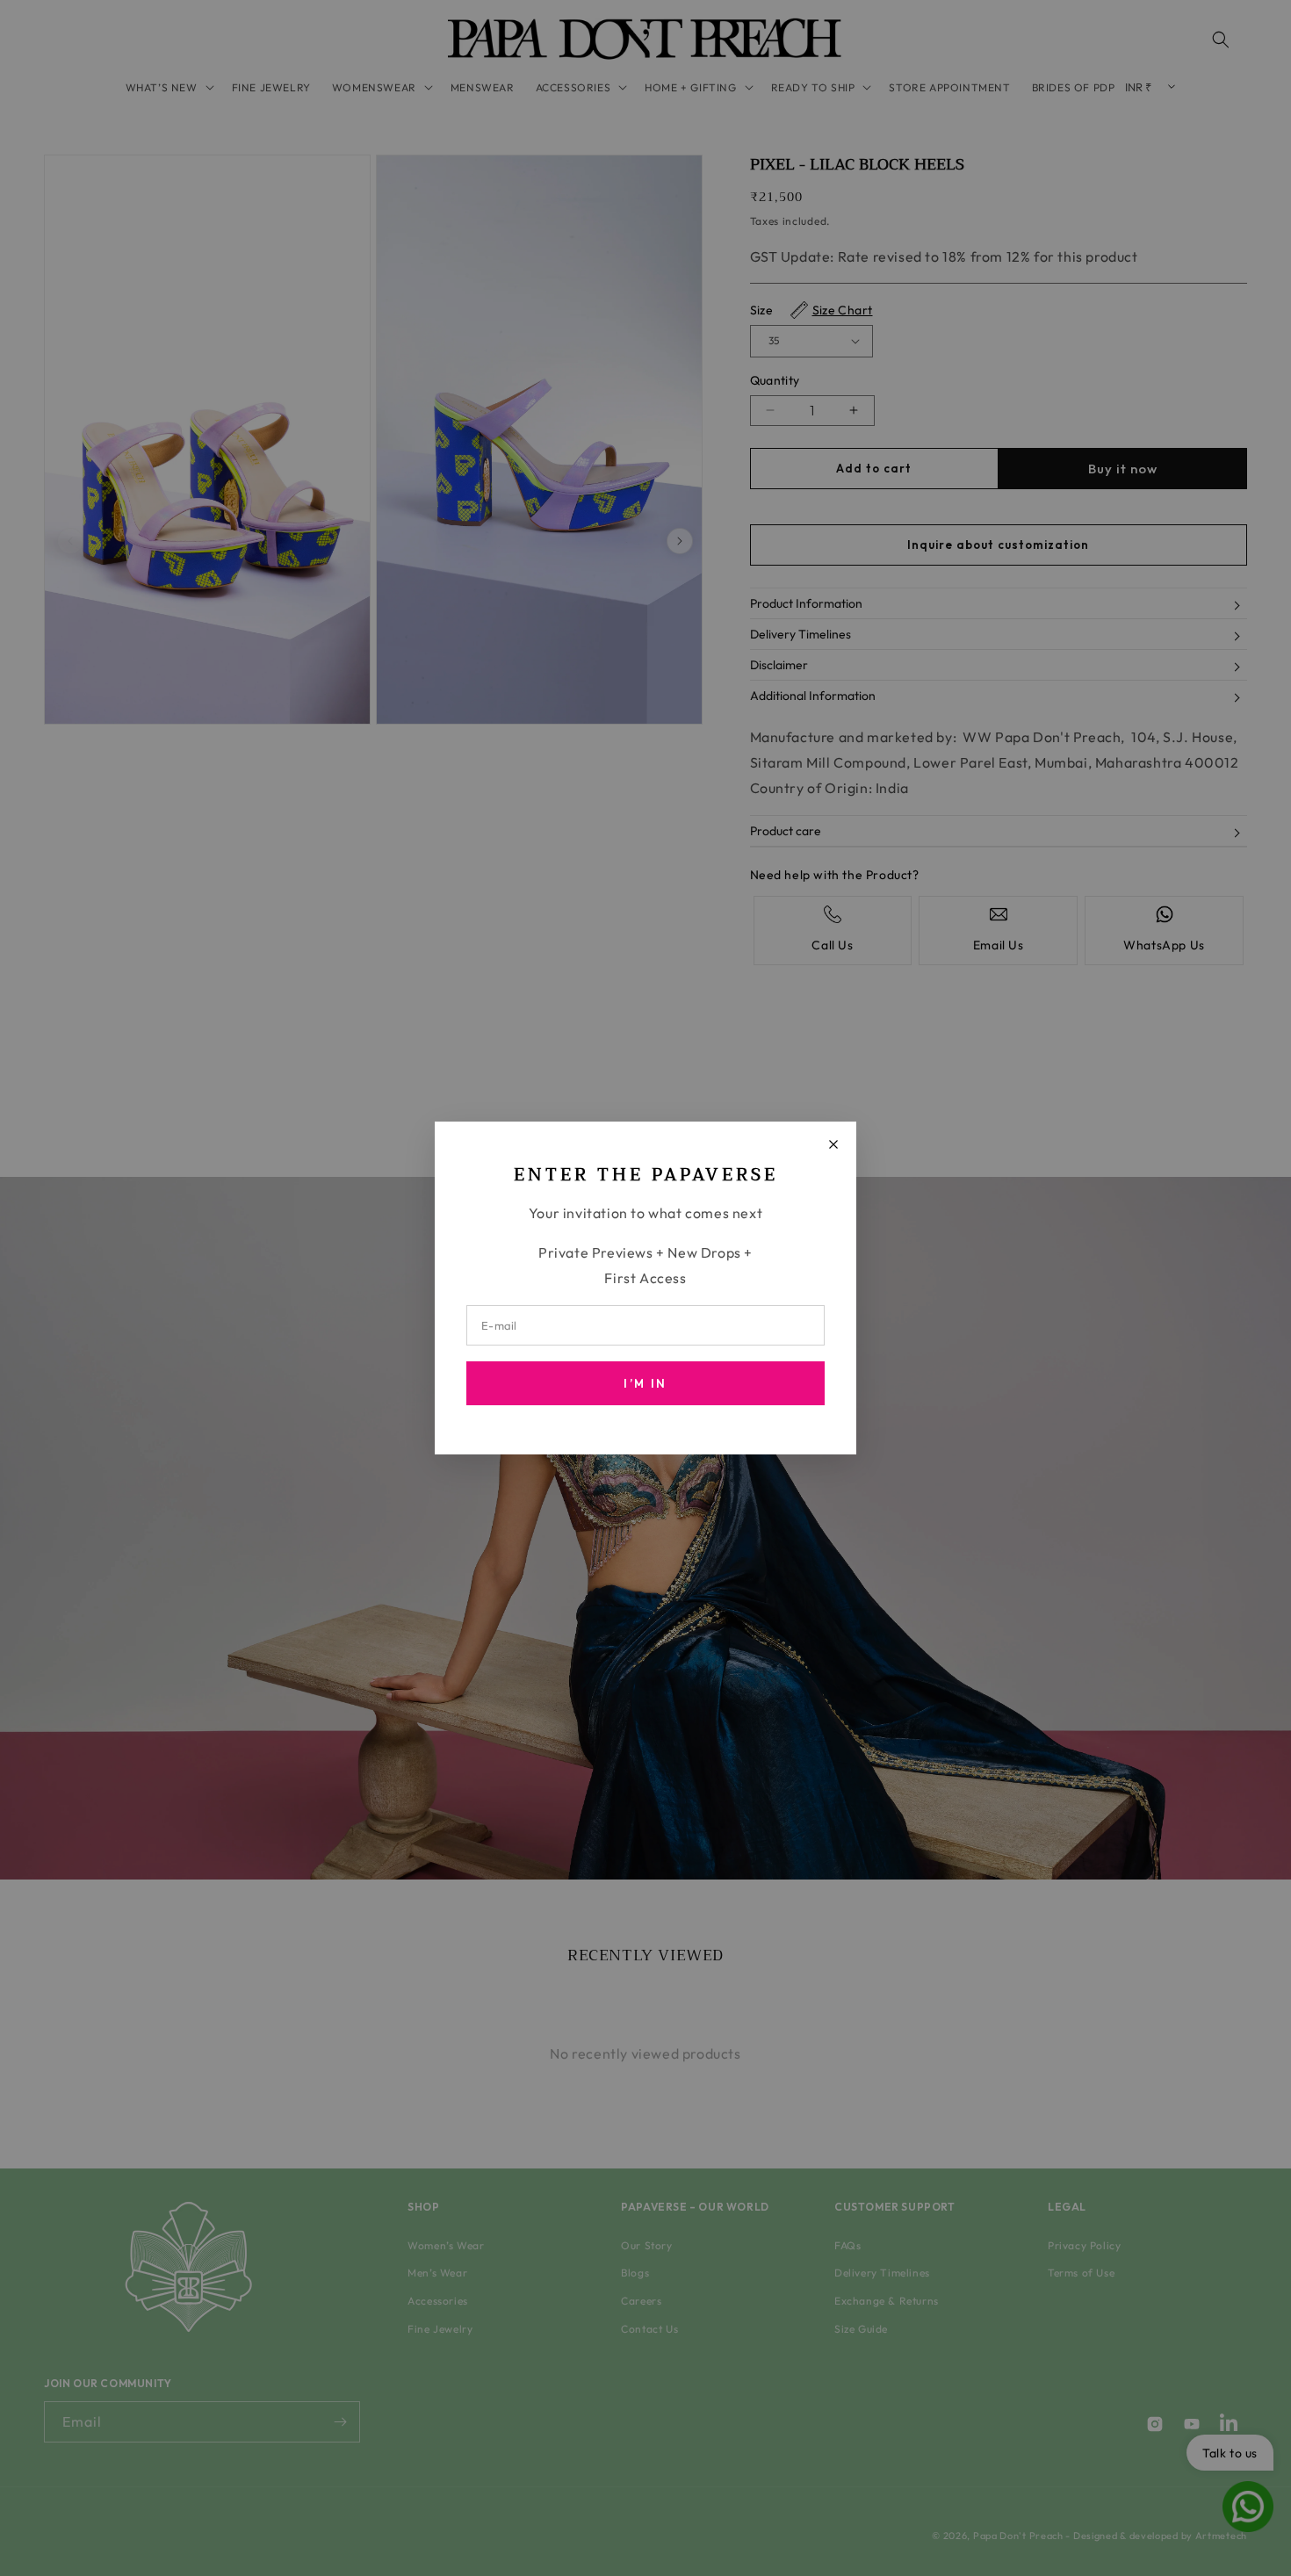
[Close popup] (833, 1144)
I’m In (645, 1383)
